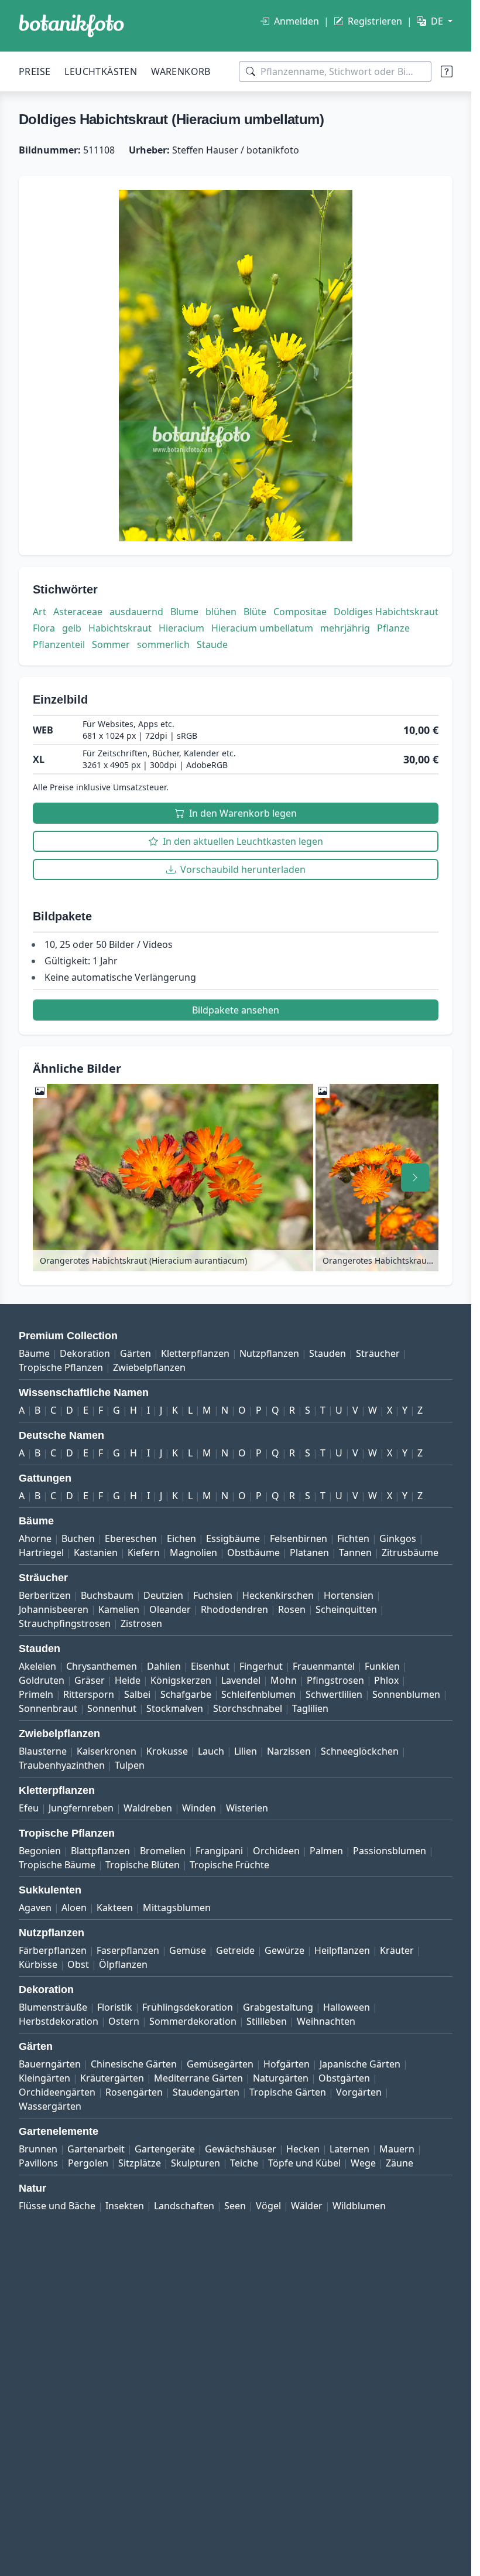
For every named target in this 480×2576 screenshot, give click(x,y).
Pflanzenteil (59, 644)
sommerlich (163, 644)
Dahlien (164, 1666)
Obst (78, 1964)
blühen (221, 612)
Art (40, 612)
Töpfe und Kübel (304, 2163)
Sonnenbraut (48, 1708)
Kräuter (397, 1950)
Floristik (115, 2007)
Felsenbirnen (299, 1538)
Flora (44, 628)
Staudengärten (206, 2092)
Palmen (326, 1851)
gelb (72, 628)
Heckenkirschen (278, 1595)
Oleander (170, 1609)
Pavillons (38, 2163)
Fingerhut (261, 1666)
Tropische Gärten (288, 2092)
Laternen (349, 2149)
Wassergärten (50, 2106)
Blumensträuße (53, 2007)
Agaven (35, 1908)
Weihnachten (326, 2021)
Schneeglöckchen (360, 1751)
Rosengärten (134, 2092)
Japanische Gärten (360, 2064)
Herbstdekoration (59, 2021)
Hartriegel (41, 1553)
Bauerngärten (50, 2064)
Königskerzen (181, 1680)
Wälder (307, 2206)
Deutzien (163, 1595)
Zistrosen (141, 1623)
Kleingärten (44, 2078)
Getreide (235, 1950)
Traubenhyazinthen (62, 1765)
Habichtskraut (120, 628)
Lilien (246, 1751)
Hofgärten (287, 2064)
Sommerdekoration (193, 2021)
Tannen (355, 1553)
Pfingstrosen (335, 1680)
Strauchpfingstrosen (65, 1623)
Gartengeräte (165, 2149)
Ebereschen (131, 1538)
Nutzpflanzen (269, 1353)
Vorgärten (359, 2092)
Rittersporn (89, 1694)
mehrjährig (345, 628)
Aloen (74, 1908)
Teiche (244, 2163)
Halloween (347, 2007)
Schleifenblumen (258, 1694)
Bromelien (163, 1851)
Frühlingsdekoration (188, 2007)
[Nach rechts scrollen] (415, 1178)
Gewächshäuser (241, 2149)
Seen (235, 2206)
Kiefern (144, 1553)
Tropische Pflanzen (61, 1367)
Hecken (303, 2149)
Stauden (328, 1353)
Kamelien (119, 1609)
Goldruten (42, 1680)
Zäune (400, 2163)
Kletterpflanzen (195, 1353)
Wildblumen (359, 2206)
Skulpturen (196, 2163)
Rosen (292, 1609)
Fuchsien (213, 1595)
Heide (128, 1680)
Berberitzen (45, 1595)
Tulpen (130, 1765)
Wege (363, 2163)
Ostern (124, 2021)
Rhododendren (234, 1609)
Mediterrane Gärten (198, 2078)
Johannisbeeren (54, 1609)
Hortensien (349, 1595)
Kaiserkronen (107, 1751)
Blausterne (43, 1751)
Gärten (136, 1353)
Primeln (36, 1694)
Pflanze (393, 628)
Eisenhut (210, 1666)
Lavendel (241, 1680)
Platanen (309, 1553)
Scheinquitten (346, 1609)
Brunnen (38, 2149)
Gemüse (188, 1950)
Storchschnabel (248, 1708)
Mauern (397, 2149)
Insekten (125, 2206)
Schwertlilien (334, 1694)
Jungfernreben (81, 1808)
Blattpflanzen (100, 1851)
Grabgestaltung (278, 2007)
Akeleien (37, 1666)
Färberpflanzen (53, 1950)
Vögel (268, 2206)
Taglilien (310, 1708)
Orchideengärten (57, 2092)
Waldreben (148, 1808)
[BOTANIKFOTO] (71, 26)
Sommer (111, 644)
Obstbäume (253, 1553)
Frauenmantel (324, 1666)
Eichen (181, 1538)
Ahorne (35, 1538)
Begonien (40, 1851)
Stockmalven (175, 1708)
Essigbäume (233, 1538)
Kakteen (115, 1908)
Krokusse (167, 1751)
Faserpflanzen (128, 1950)
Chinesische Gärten (134, 2064)
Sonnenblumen (406, 1694)
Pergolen (88, 2163)
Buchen (78, 1538)
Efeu (29, 1808)
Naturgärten (281, 2078)
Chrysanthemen (102, 1666)
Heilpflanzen (342, 1950)
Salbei (137, 1694)
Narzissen (289, 1751)
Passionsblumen (390, 1851)
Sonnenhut (112, 1708)
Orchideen (276, 1851)
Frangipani (219, 1851)
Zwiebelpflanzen (149, 1367)
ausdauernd (136, 612)
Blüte (255, 612)
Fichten (353, 1538)
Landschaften (184, 2206)
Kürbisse (38, 1964)
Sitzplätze (140, 2163)
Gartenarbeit (96, 2149)
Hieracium (181, 628)
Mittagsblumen (177, 1908)
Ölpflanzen (123, 1964)
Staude (212, 644)
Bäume (34, 1353)
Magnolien (193, 1553)
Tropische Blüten (143, 1865)
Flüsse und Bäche (57, 2206)
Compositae (300, 612)
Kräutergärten (112, 2078)
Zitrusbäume (410, 1553)
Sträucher (378, 1353)
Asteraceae (78, 612)
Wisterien (247, 1808)
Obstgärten (344, 2078)
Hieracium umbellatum (262, 628)
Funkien (382, 1666)
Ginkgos (398, 1538)
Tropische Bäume (57, 1865)
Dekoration (85, 1353)
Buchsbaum (107, 1595)
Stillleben (267, 2021)
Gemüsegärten (220, 2064)
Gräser (90, 1680)
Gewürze (284, 1950)
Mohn (284, 1680)
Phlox (386, 1680)
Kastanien (96, 1553)
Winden (199, 1808)
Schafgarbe (186, 1694)
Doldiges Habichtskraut (386, 612)
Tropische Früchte (229, 1865)
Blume (184, 612)
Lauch (211, 1751)
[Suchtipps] (447, 71)
